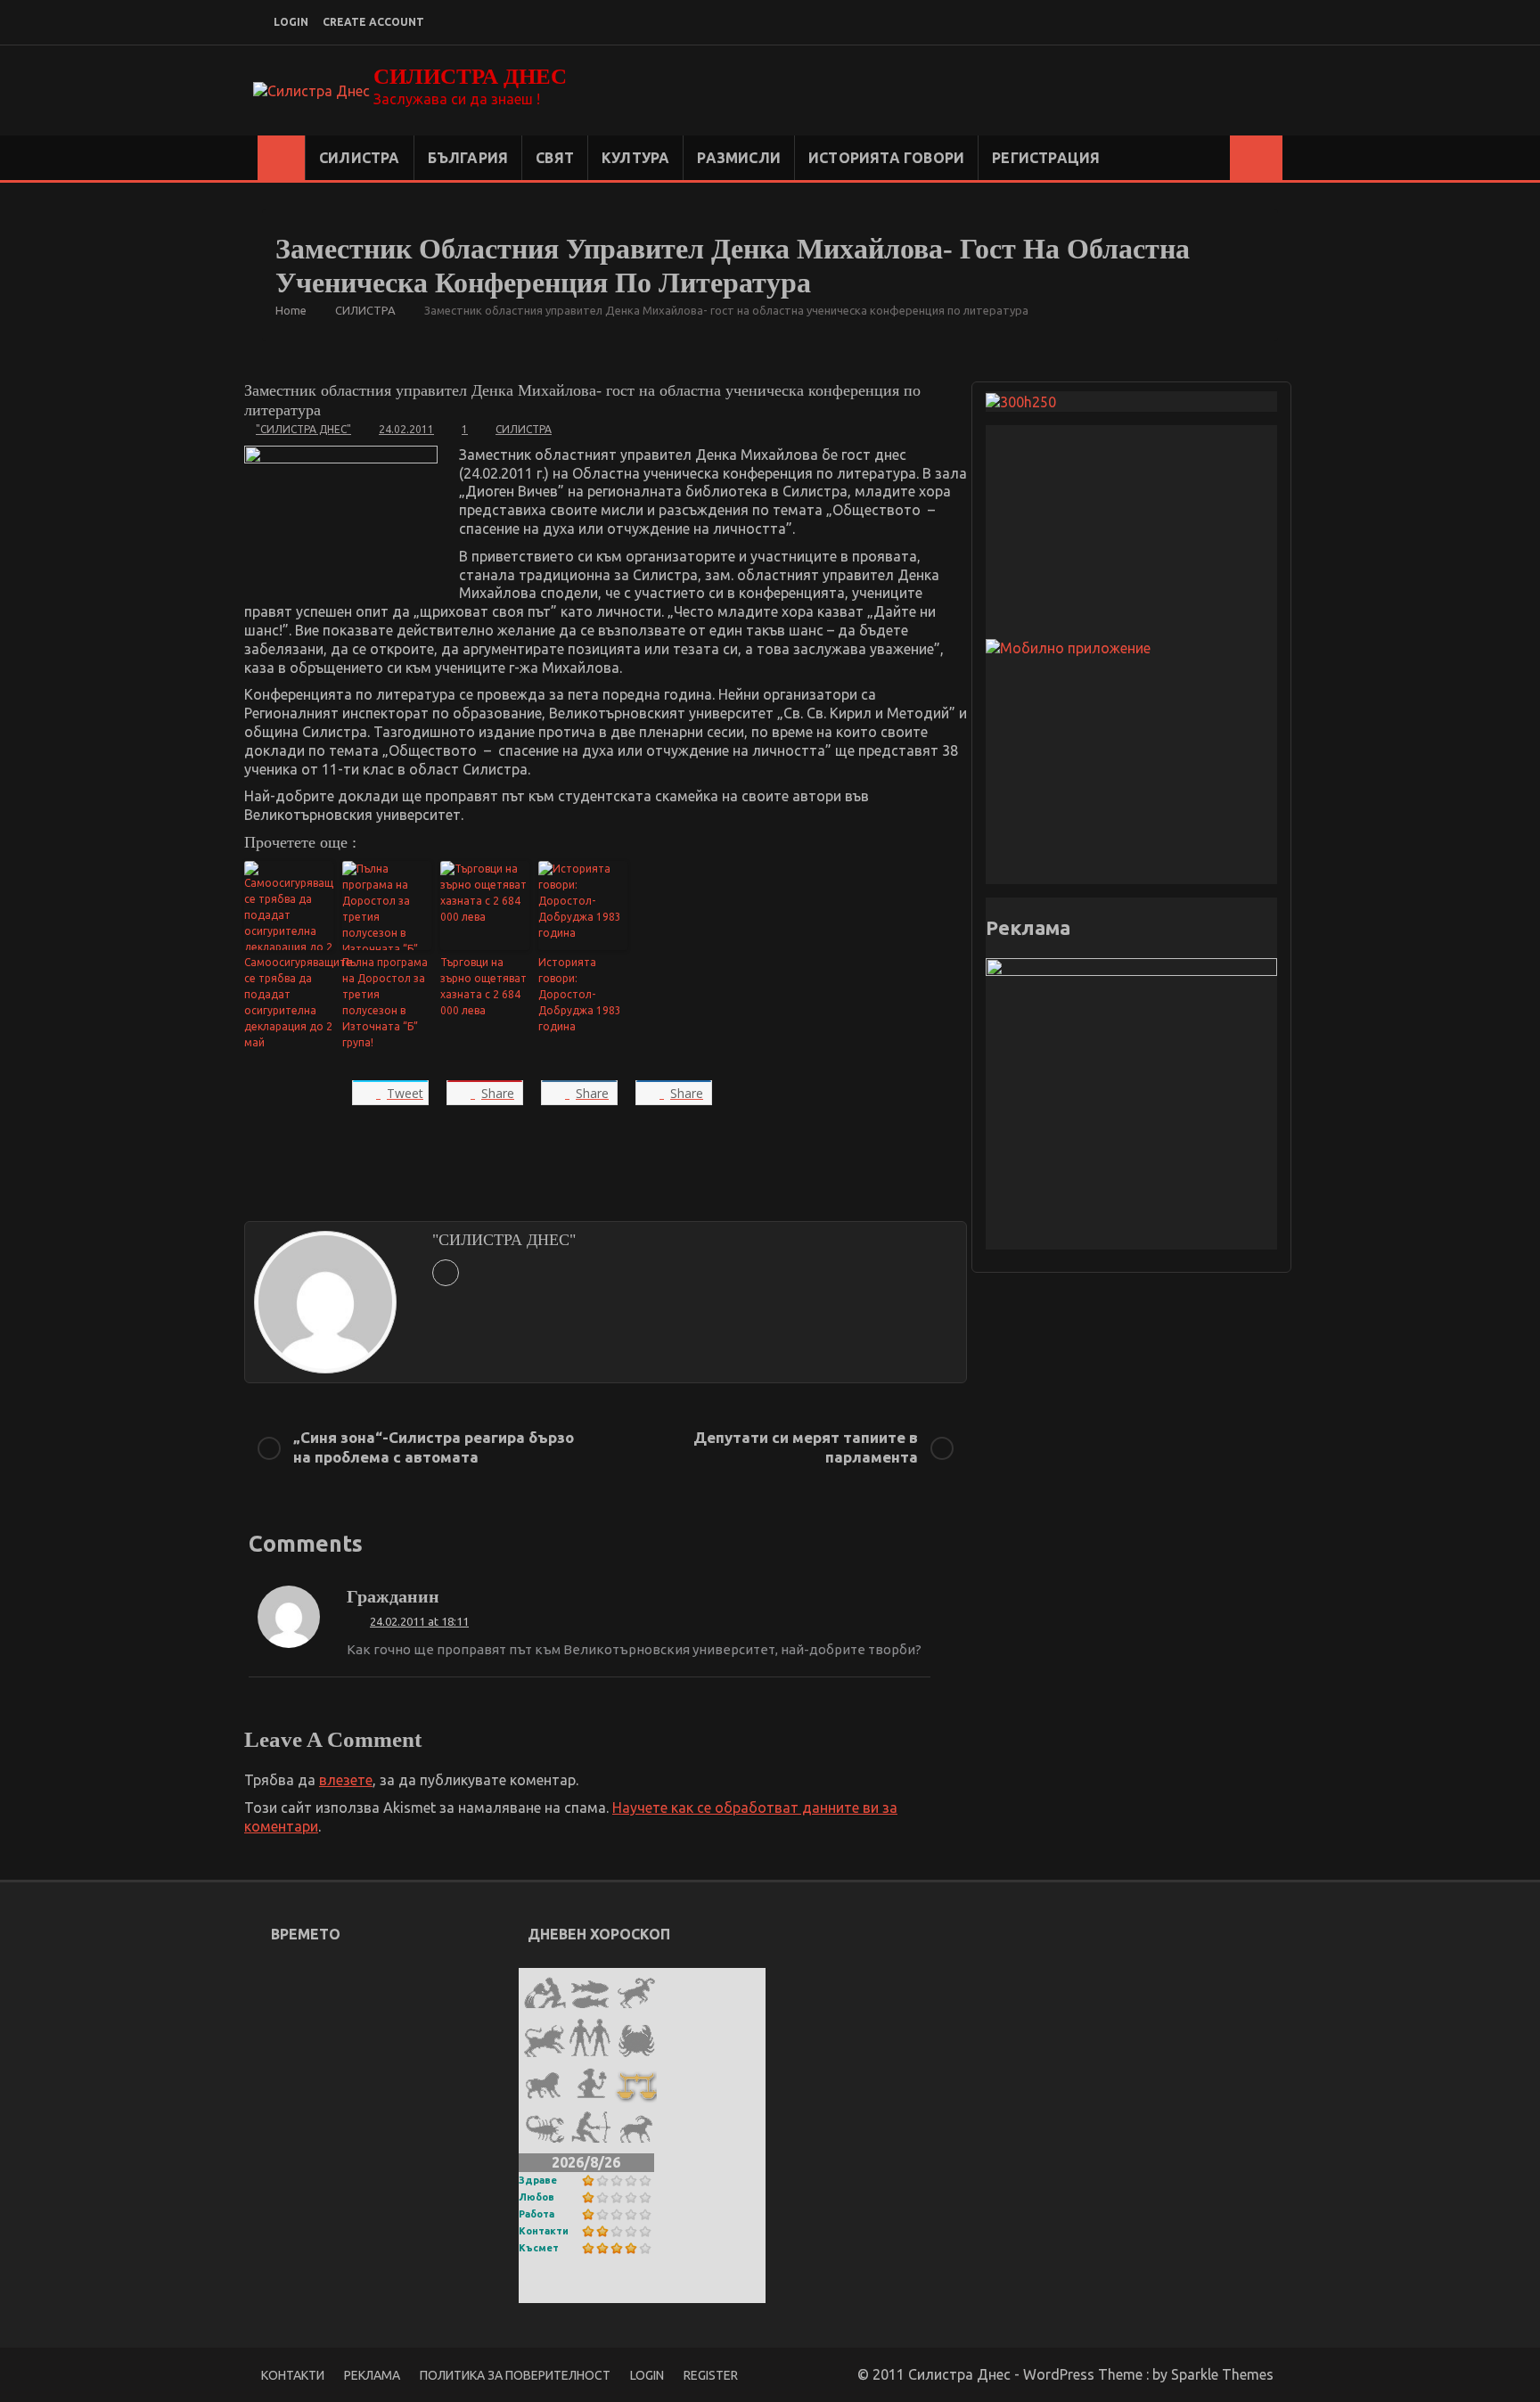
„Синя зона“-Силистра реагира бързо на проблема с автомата (434, 1447)
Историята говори (886, 158)
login (291, 22)
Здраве (538, 2180)
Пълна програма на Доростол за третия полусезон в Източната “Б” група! (385, 1002)
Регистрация (1046, 158)
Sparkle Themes (1222, 2374)
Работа (537, 2214)
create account (373, 22)
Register (711, 2375)
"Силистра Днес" (303, 429)
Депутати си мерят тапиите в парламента (806, 1447)
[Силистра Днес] (281, 158)
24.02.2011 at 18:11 (419, 1621)
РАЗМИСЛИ (739, 158)
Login (647, 2375)
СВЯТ (555, 158)
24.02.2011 (406, 429)
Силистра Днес (470, 76)
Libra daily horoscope (608, 2291)
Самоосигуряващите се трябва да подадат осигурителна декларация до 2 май (289, 1002)
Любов (537, 2197)
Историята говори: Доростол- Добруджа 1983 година (580, 994)
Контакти (544, 2231)
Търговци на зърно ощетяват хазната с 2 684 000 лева (483, 986)
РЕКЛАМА (372, 2375)
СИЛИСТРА (360, 158)
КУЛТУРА (635, 158)
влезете (346, 1780)
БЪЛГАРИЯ (468, 158)
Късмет (539, 2248)
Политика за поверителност (515, 2375)
